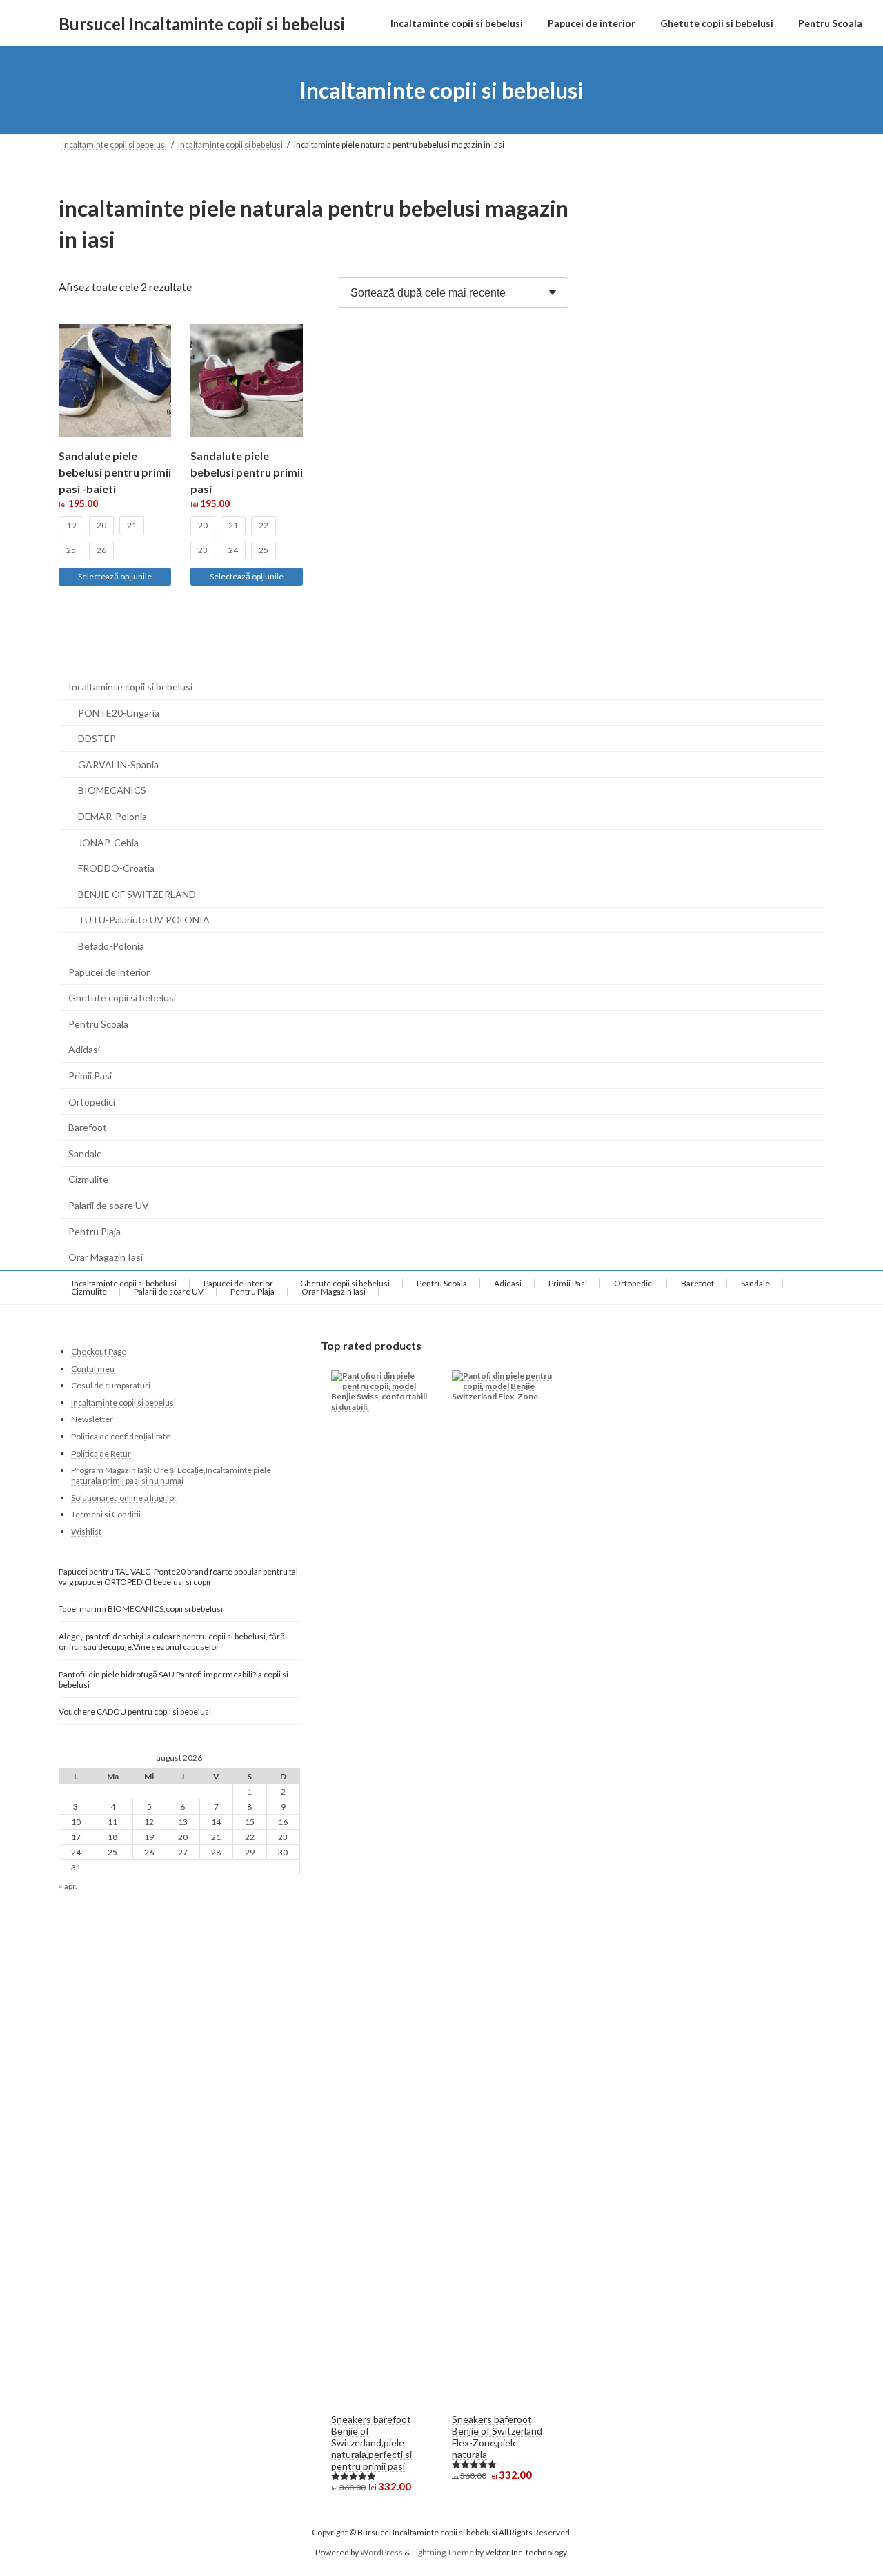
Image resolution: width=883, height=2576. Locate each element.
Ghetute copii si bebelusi (122, 998)
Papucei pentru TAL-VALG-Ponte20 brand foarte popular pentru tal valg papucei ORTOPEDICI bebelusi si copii (178, 1577)
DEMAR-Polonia (112, 816)
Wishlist (86, 1531)
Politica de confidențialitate (121, 1436)
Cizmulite (88, 1179)
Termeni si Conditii (106, 1514)
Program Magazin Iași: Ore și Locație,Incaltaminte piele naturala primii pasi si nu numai (171, 1475)
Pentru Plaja (95, 1231)
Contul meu (93, 1369)
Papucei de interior (109, 972)
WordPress (381, 2552)
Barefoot (88, 1127)
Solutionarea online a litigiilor (124, 1498)
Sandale (85, 1154)
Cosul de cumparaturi (111, 1385)
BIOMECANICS (112, 790)
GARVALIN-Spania (118, 765)
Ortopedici (92, 1102)
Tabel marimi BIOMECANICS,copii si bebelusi (141, 1608)
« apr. (68, 1886)
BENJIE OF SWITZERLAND (137, 894)
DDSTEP (97, 738)
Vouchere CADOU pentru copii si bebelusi (135, 1711)
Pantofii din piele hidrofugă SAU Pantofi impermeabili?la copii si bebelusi (173, 1679)
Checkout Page (99, 1351)
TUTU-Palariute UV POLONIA (144, 920)
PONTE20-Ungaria (119, 713)
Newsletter (92, 1419)
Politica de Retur (101, 1453)
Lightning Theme (443, 2552)
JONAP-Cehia (108, 842)
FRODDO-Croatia (116, 868)
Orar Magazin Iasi (106, 1257)
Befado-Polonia (111, 946)
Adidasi (84, 1049)
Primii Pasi (90, 1076)
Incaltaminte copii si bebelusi (130, 687)
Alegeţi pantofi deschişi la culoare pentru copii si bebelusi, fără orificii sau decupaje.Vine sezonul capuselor (172, 1641)
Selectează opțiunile (115, 576)
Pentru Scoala (98, 1024)
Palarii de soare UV (109, 1205)
